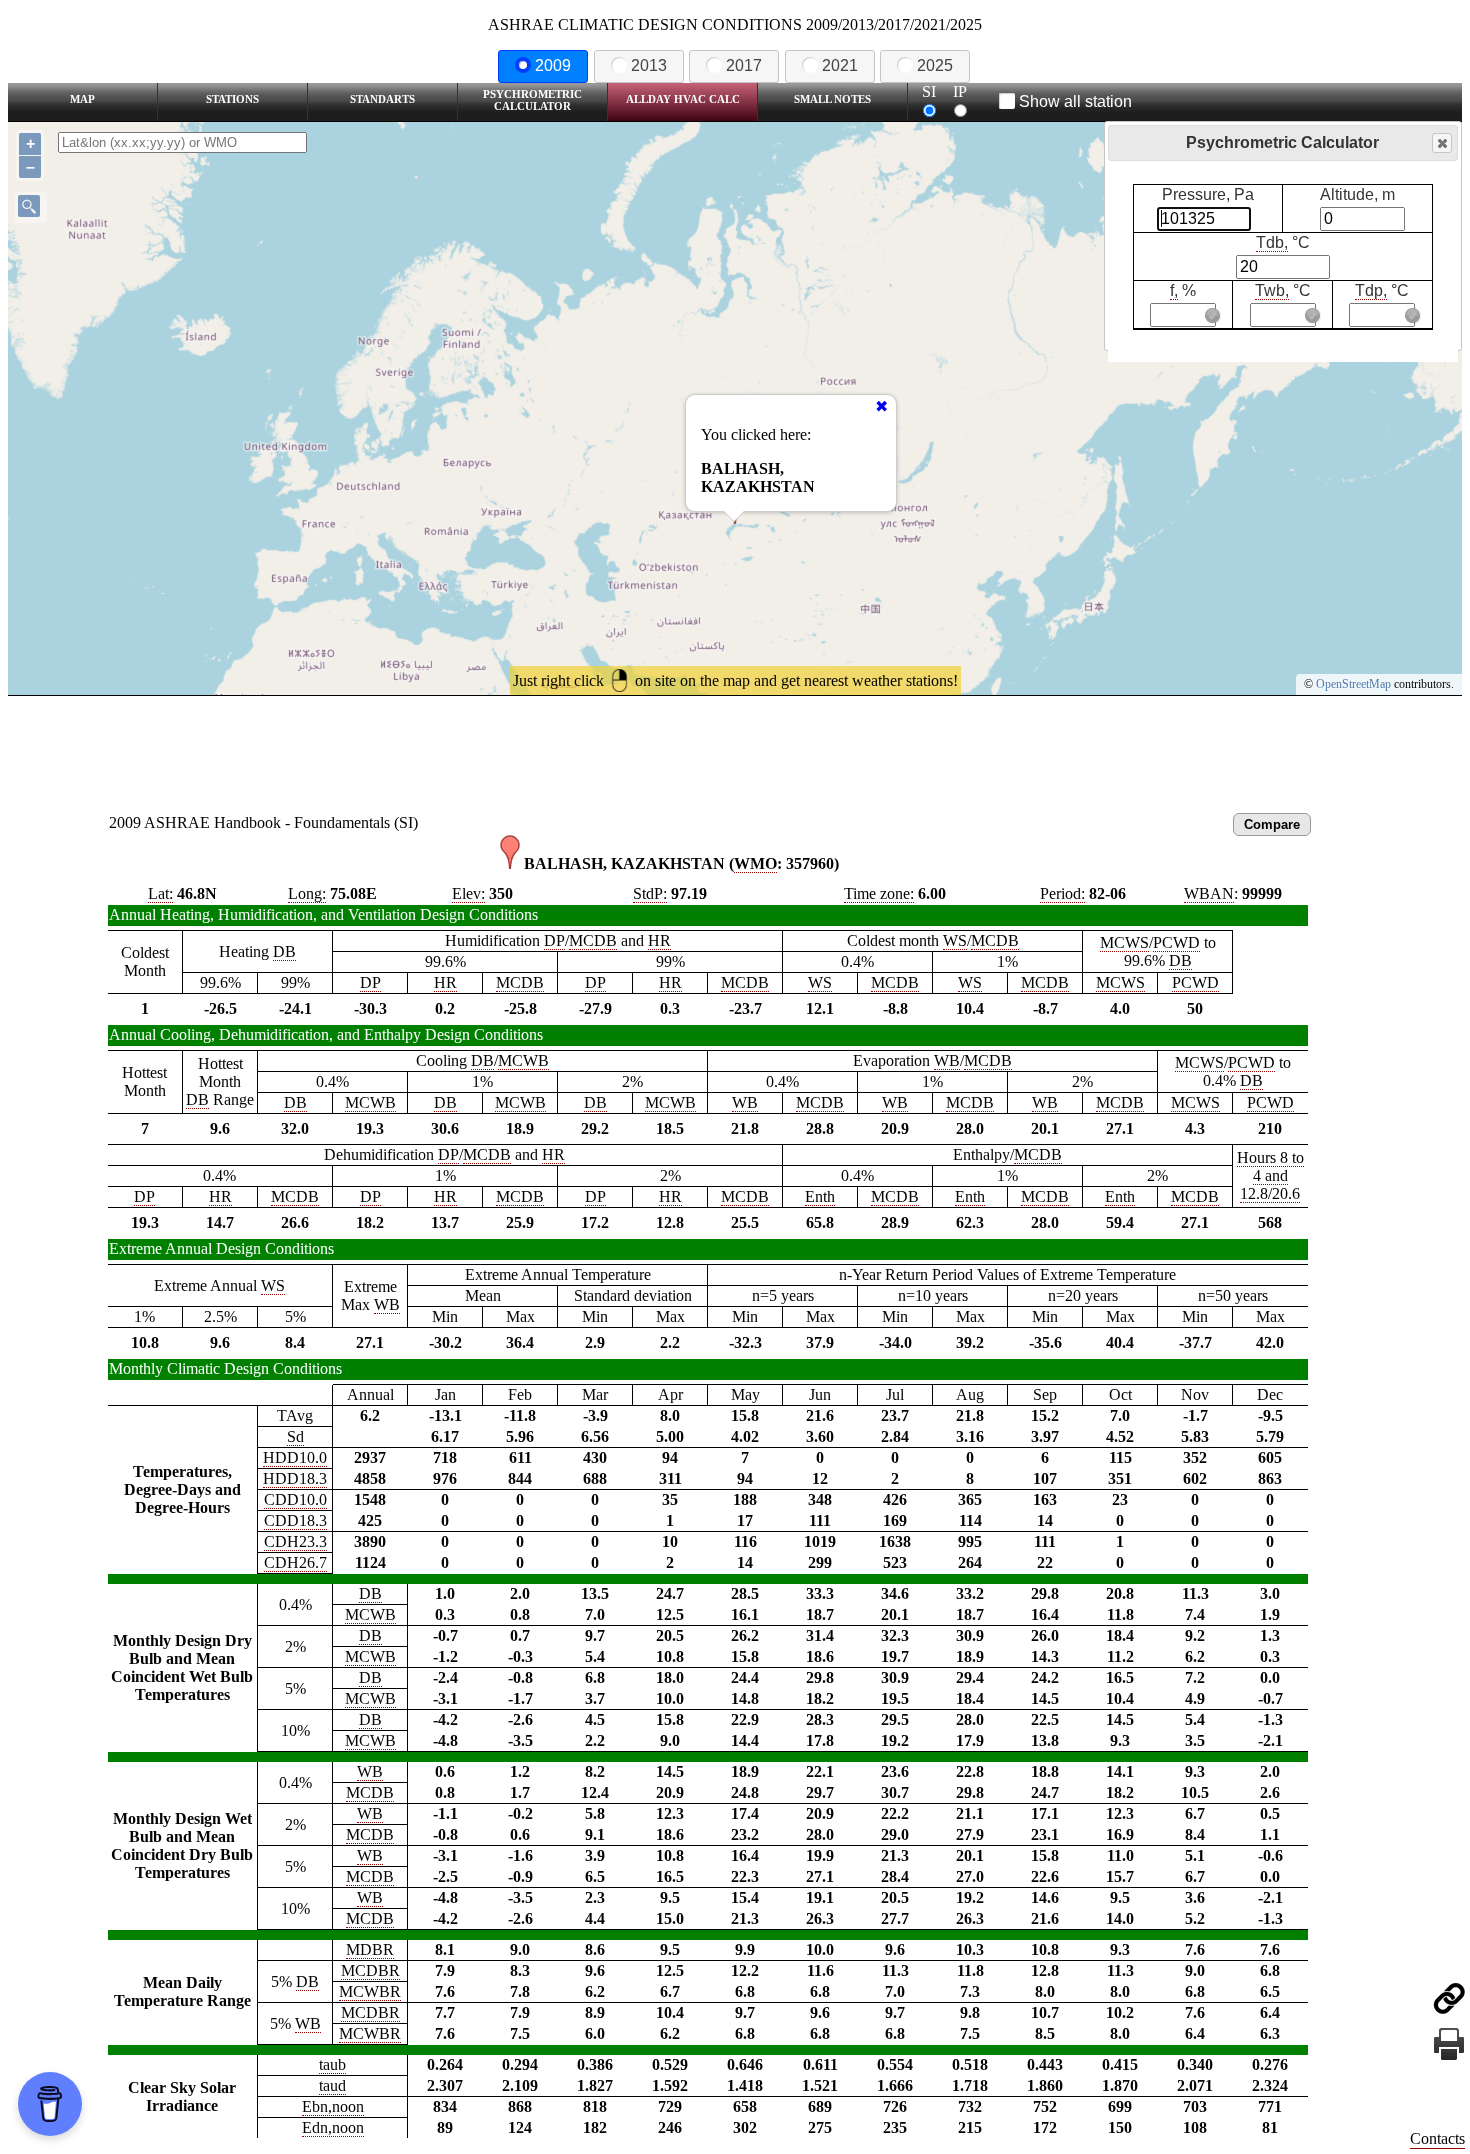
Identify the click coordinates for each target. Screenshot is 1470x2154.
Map (82, 99)
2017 (744, 65)
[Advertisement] (735, 751)
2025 (935, 65)
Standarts (382, 99)
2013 (649, 65)
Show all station (1075, 101)
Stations (232, 99)
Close (1442, 143)
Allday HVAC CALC (683, 99)
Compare (1272, 824)
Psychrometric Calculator (532, 100)
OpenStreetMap (1353, 684)
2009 (553, 65)
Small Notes (832, 99)
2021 (840, 65)
